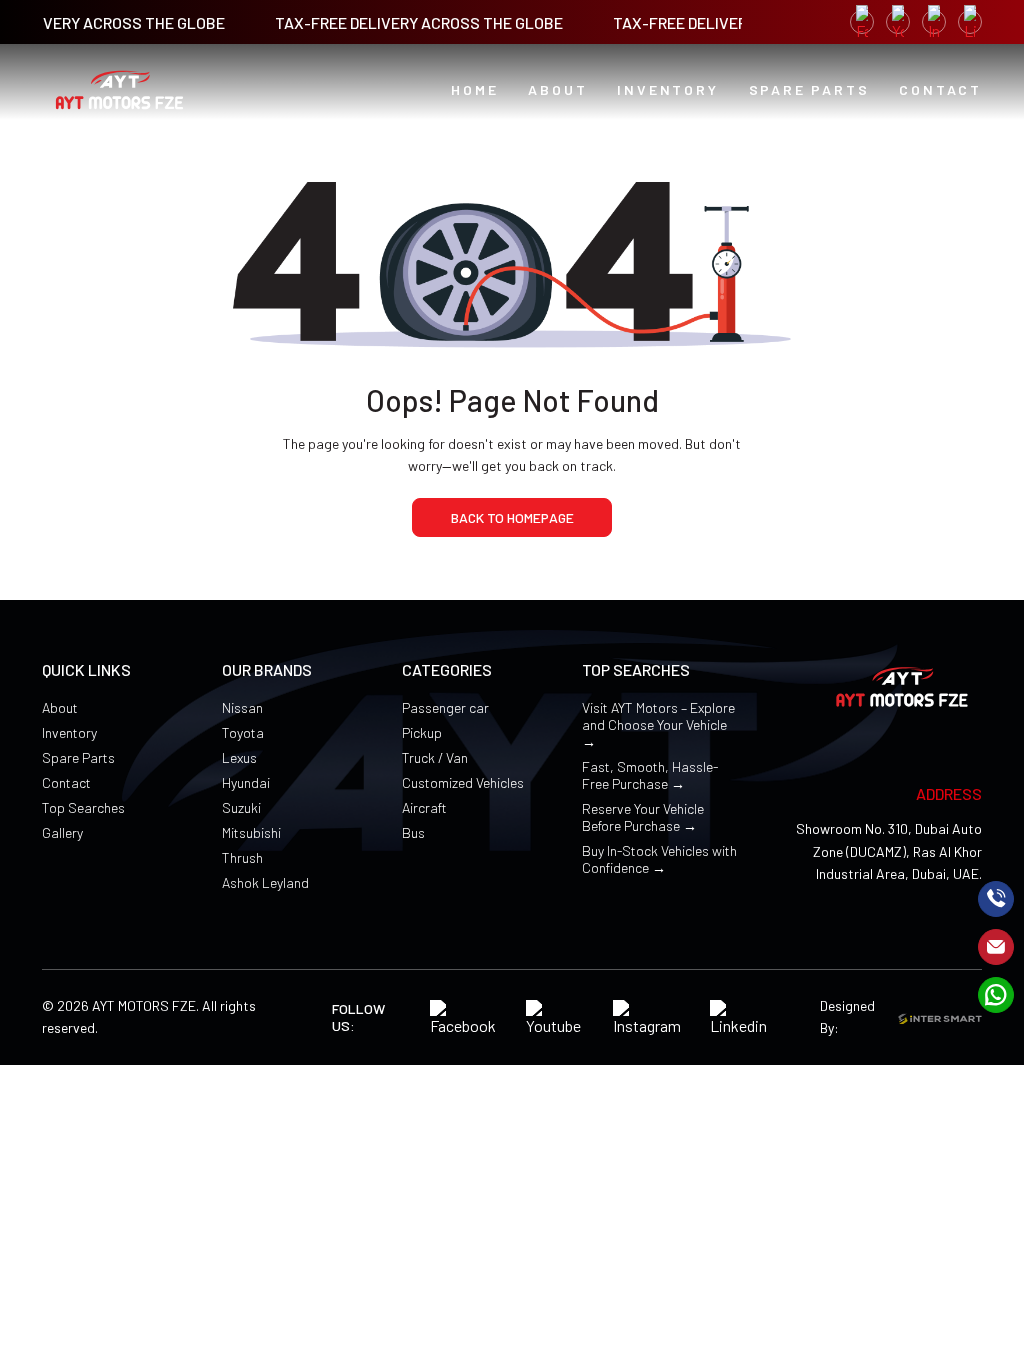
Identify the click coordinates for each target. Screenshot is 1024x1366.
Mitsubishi (251, 832)
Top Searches (83, 807)
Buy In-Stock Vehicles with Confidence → (659, 859)
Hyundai (246, 782)
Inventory (69, 732)
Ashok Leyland (265, 882)
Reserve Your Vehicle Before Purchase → (643, 817)
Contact (66, 782)
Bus (413, 832)
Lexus (239, 757)
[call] (996, 899)
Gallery (62, 832)
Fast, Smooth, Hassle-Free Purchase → (650, 775)
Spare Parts (78, 757)
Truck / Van (435, 757)
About (60, 707)
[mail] (996, 947)
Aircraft (424, 807)
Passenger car (445, 707)
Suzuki (241, 807)
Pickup (422, 732)
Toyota (243, 732)
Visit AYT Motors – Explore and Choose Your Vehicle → (658, 724)
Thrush (242, 857)
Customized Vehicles (463, 782)
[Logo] (119, 90)
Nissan (242, 707)
